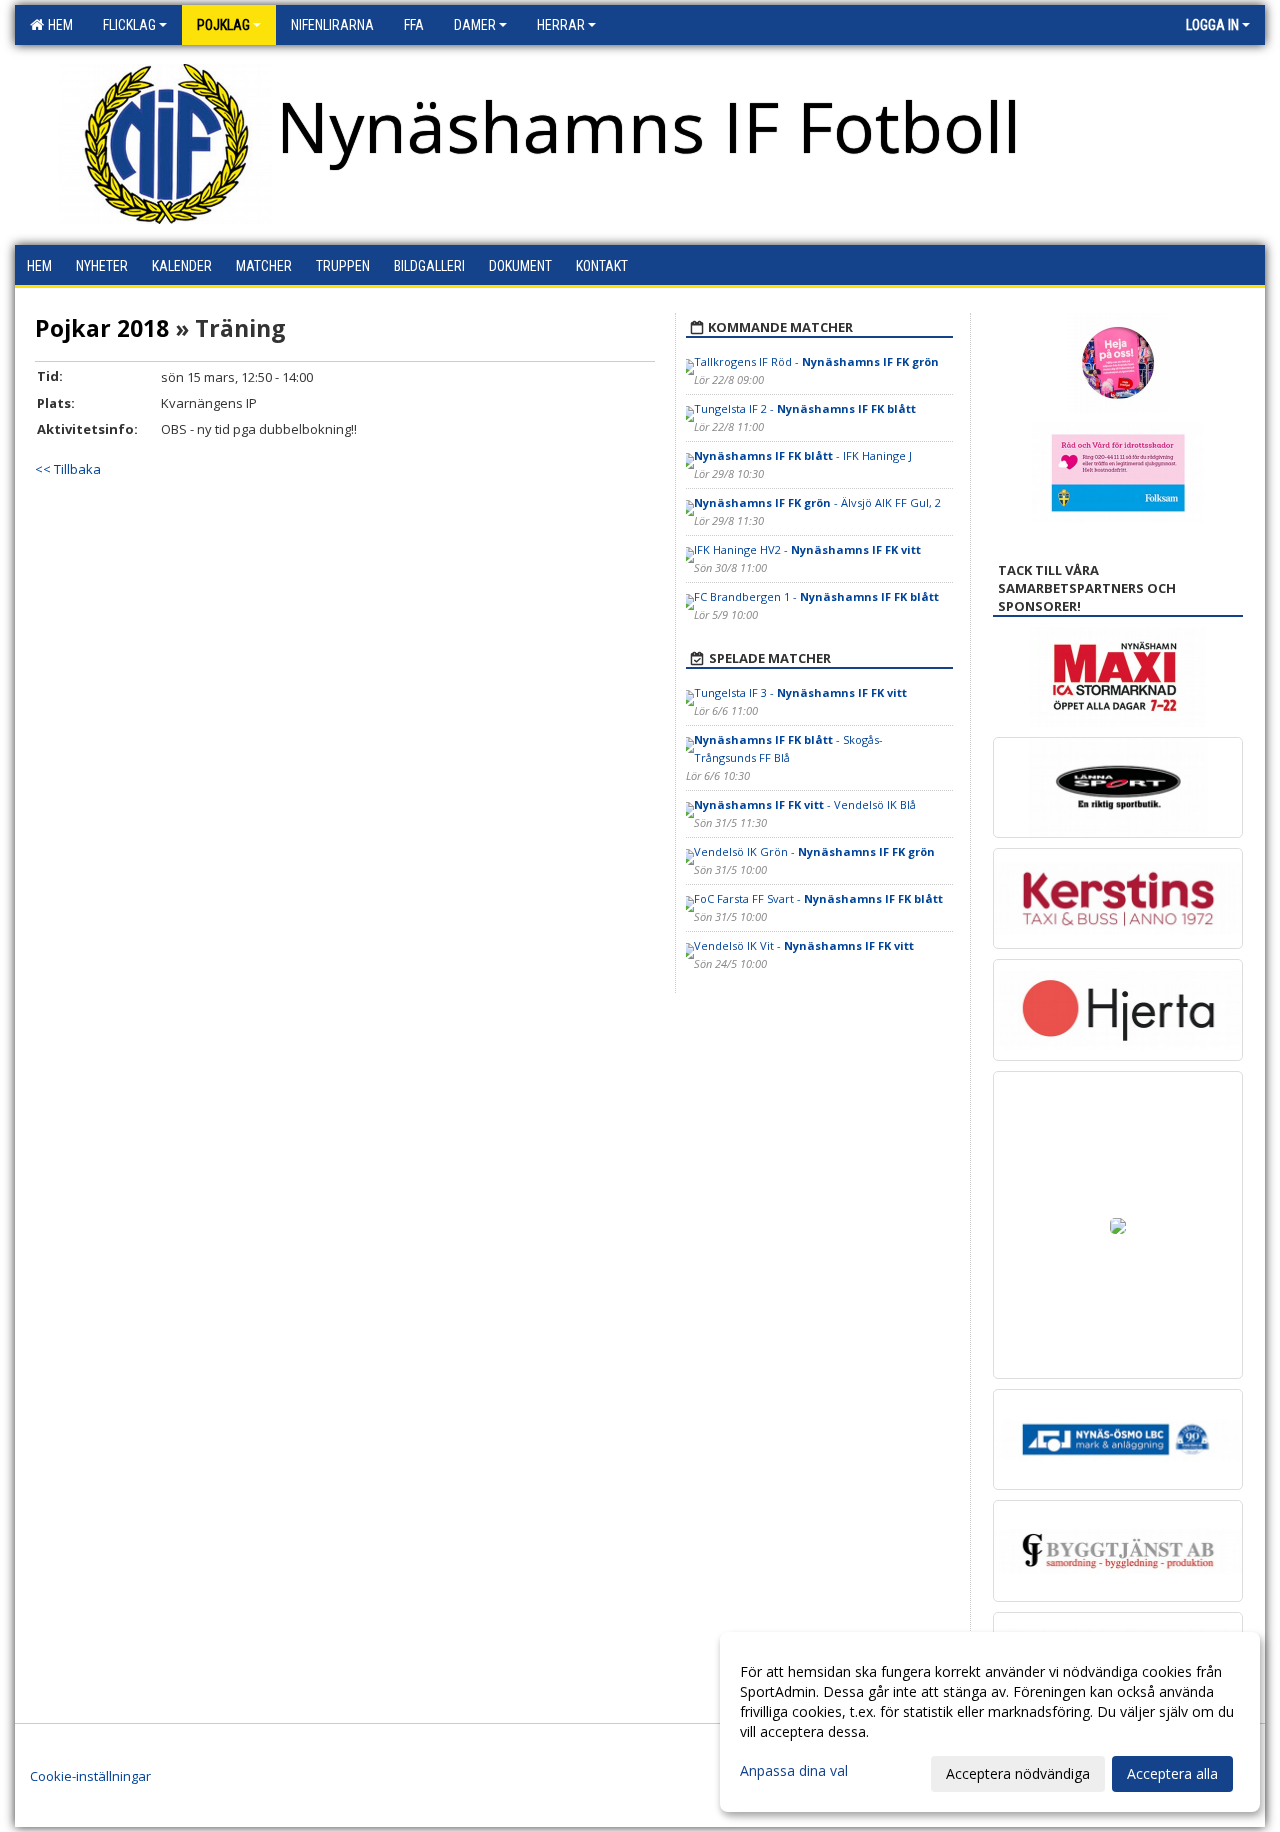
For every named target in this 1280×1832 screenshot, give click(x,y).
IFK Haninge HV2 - (807, 549)
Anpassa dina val (794, 1771)
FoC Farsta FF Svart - (818, 898)
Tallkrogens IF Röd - (816, 361)
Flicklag (129, 25)
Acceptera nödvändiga (1018, 1773)
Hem (57, 25)
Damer (475, 25)
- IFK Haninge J (803, 455)
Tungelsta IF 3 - (800, 692)
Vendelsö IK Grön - (814, 851)
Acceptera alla (1172, 1773)
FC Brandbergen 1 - (816, 596)
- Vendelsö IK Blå (805, 804)
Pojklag (223, 25)
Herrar (561, 25)
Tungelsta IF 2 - (805, 408)
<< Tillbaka (68, 469)
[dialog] (990, 1722)
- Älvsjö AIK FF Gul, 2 (817, 502)
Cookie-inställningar (90, 1776)
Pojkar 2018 (102, 328)
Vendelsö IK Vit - (804, 945)
